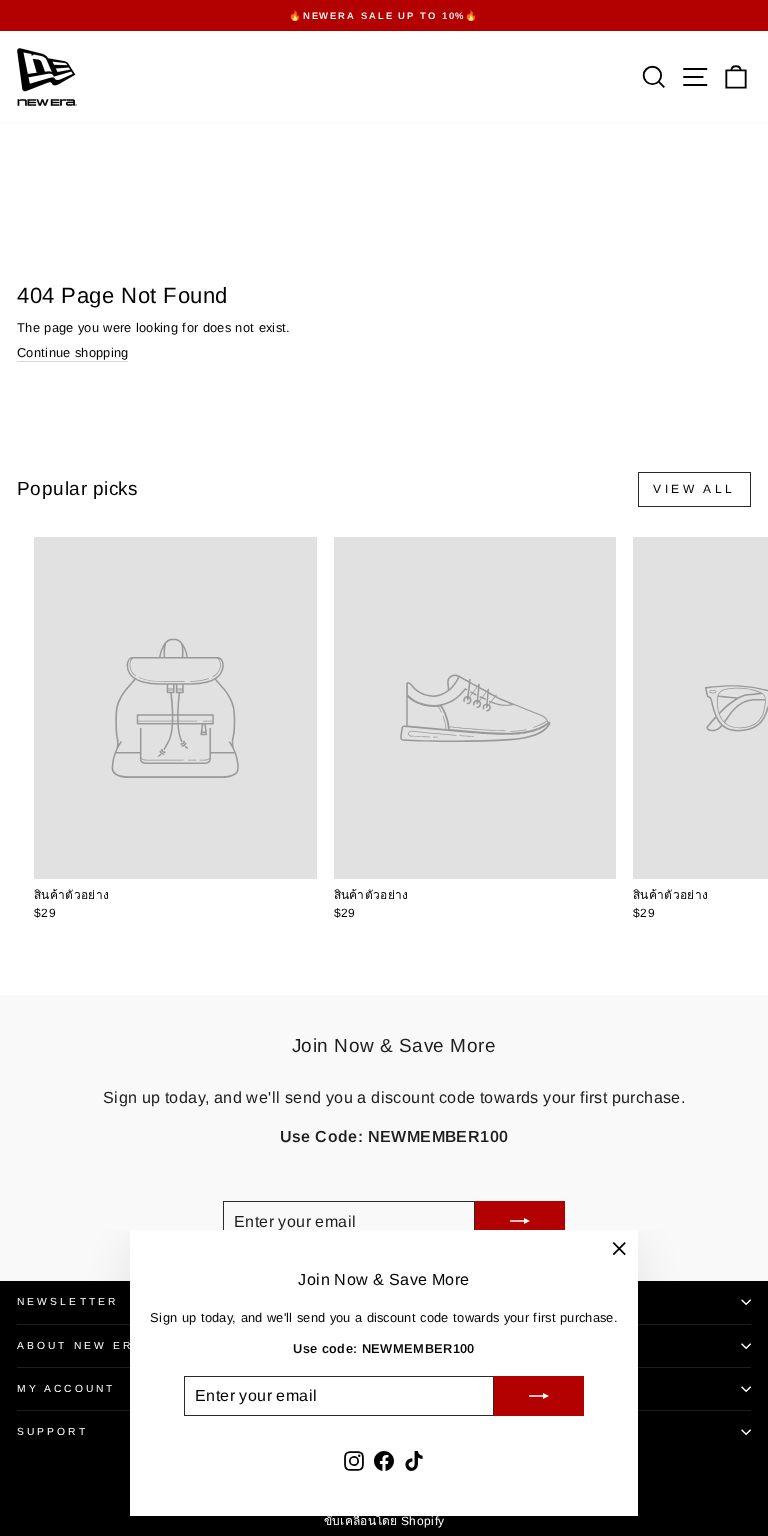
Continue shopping (72, 352)
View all (694, 489)
